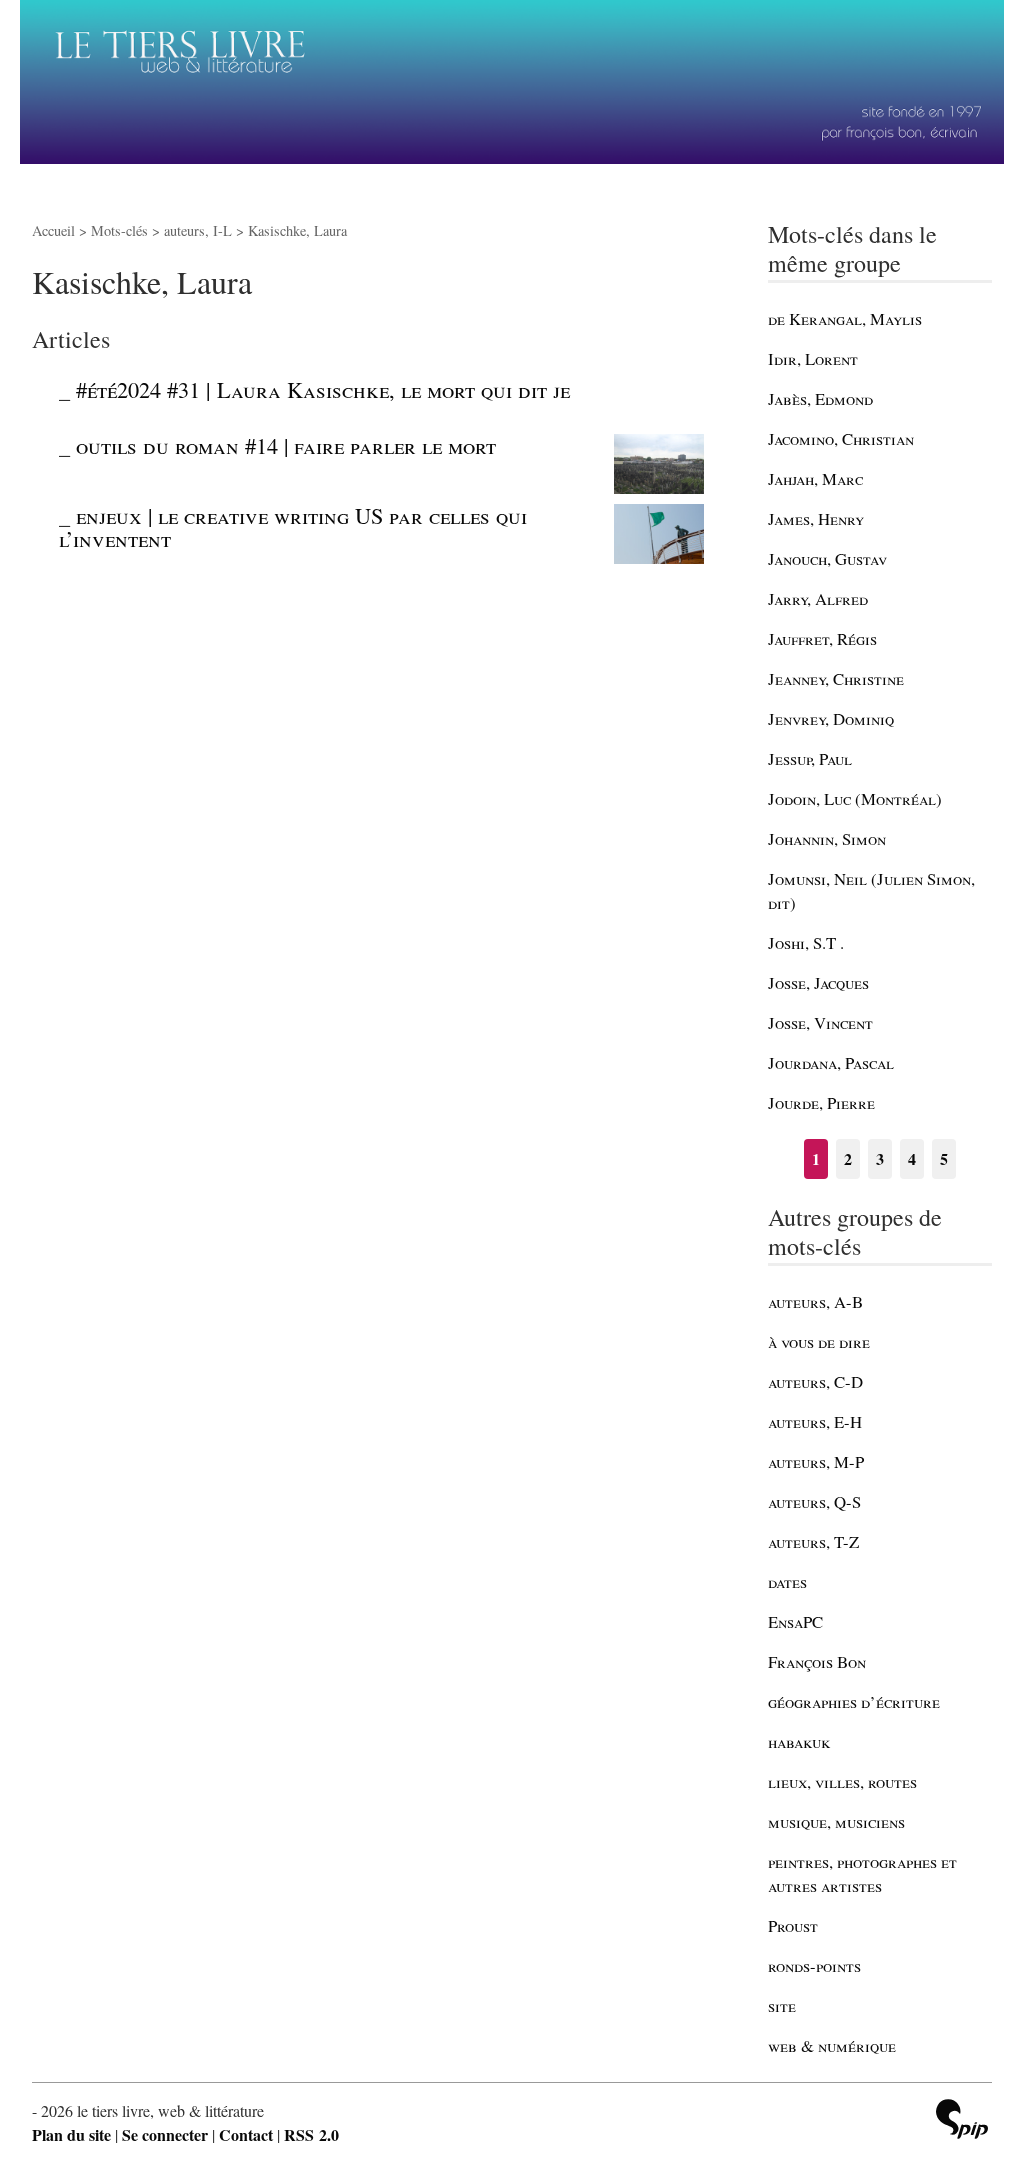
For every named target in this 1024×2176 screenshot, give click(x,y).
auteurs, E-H (815, 1421)
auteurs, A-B (815, 1301)
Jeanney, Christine (836, 678)
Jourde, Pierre (821, 1102)
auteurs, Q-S (814, 1501)
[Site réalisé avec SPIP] (962, 2121)
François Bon (817, 1661)
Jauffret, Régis (822, 638)
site (782, 2005)
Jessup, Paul (810, 758)
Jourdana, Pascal (831, 1062)
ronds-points (814, 1965)
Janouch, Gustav (827, 558)
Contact (246, 2134)
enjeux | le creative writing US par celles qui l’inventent (293, 526)
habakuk (799, 1741)
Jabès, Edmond (820, 398)
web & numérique (832, 2045)
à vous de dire (819, 1341)
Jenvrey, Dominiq (831, 718)
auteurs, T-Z (813, 1541)
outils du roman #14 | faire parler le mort (286, 445)
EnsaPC (795, 1621)
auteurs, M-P (816, 1461)
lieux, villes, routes (842, 1781)
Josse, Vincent (820, 1022)
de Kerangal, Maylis (845, 318)
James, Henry (816, 518)
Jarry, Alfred (818, 598)
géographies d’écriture (854, 1701)
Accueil (53, 230)
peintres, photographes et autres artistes (862, 1873)
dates (787, 1581)
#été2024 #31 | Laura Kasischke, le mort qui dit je (323, 389)
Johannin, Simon (827, 838)
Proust (793, 1925)
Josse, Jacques (818, 982)
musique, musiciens (836, 1821)
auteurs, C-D (815, 1381)
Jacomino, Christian (841, 438)
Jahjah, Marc (815, 478)
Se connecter (165, 2134)
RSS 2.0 (311, 2134)
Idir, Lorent (813, 358)
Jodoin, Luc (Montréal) (855, 798)
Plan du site (71, 2134)
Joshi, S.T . (806, 942)
